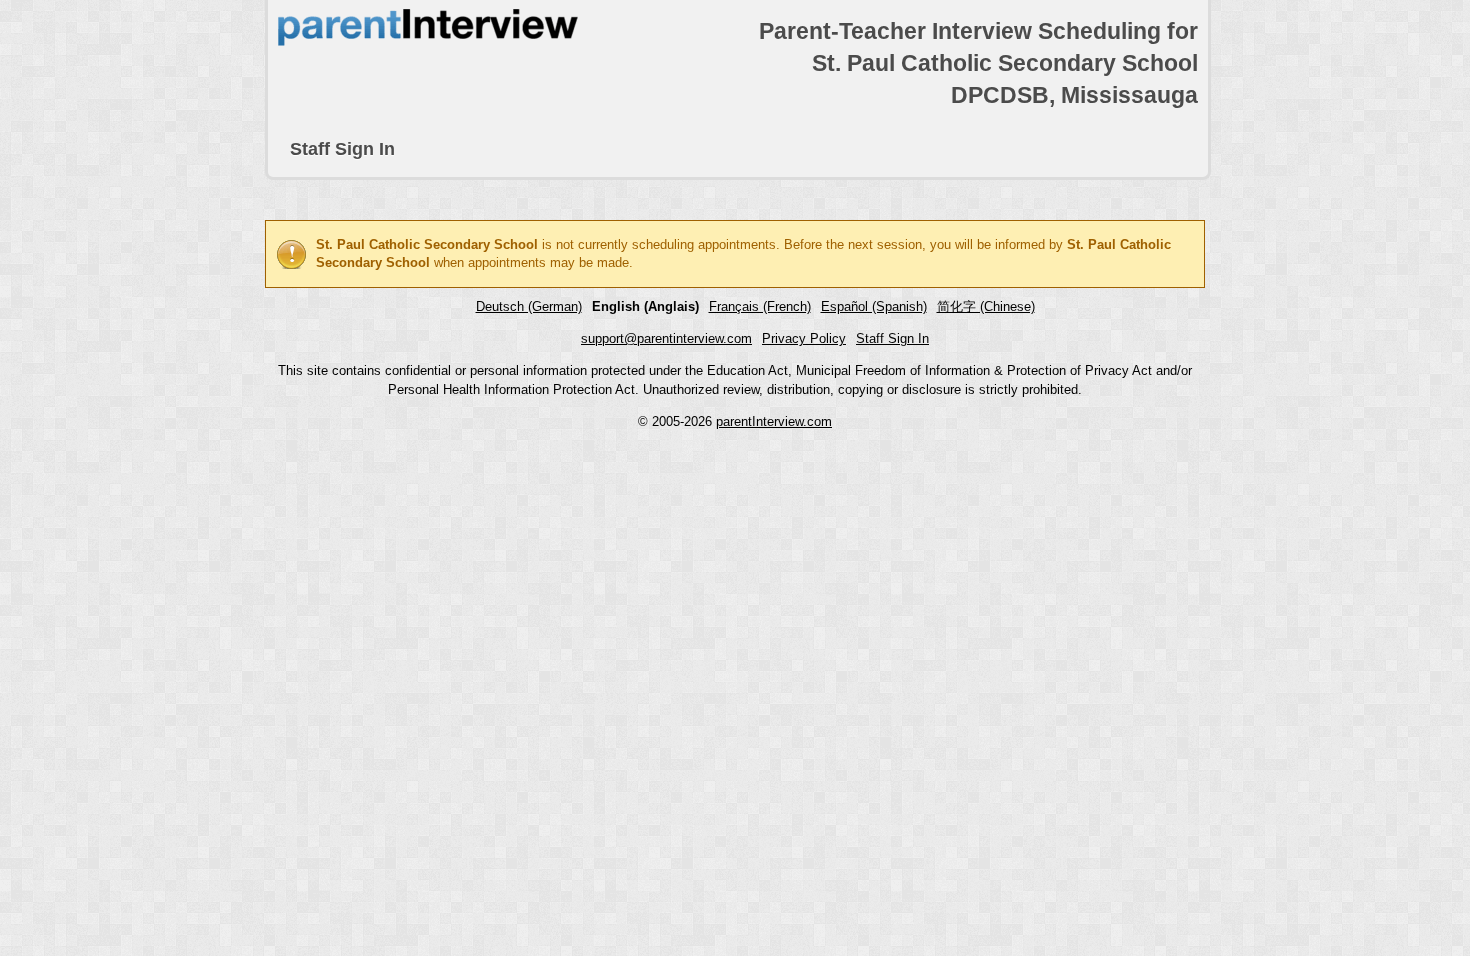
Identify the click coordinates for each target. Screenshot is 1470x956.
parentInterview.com (774, 421)
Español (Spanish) (874, 306)
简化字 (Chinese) (986, 306)
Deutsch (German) (529, 306)
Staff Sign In (342, 149)
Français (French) (760, 306)
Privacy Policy (804, 338)
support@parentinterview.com (666, 338)
